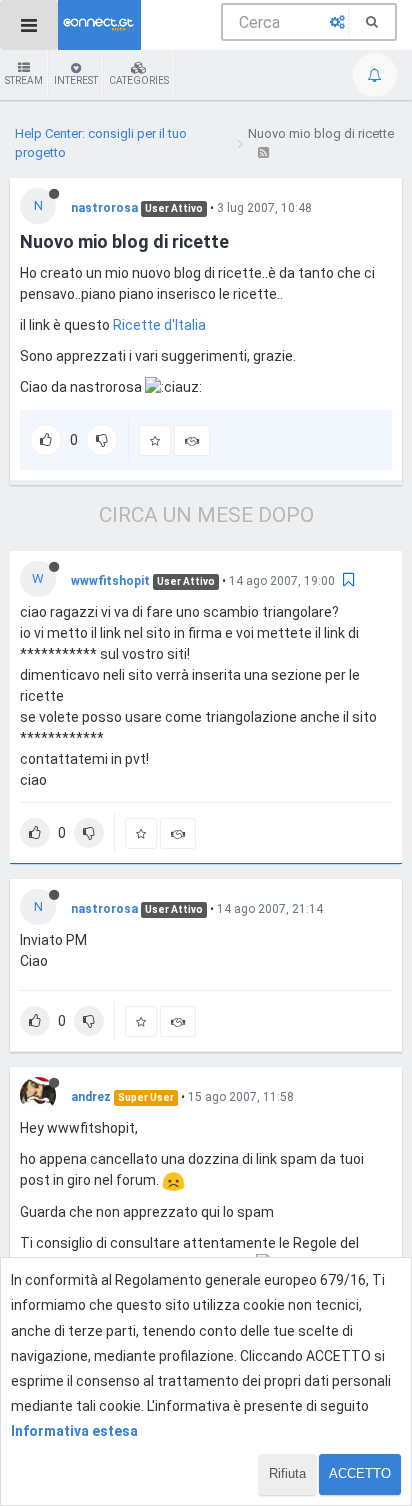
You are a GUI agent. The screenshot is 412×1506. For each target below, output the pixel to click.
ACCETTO (360, 1473)
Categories (139, 80)
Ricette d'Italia (159, 325)
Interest (76, 80)
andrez (91, 1097)
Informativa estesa (74, 1431)
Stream (24, 80)
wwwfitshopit (110, 581)
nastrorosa (104, 208)
